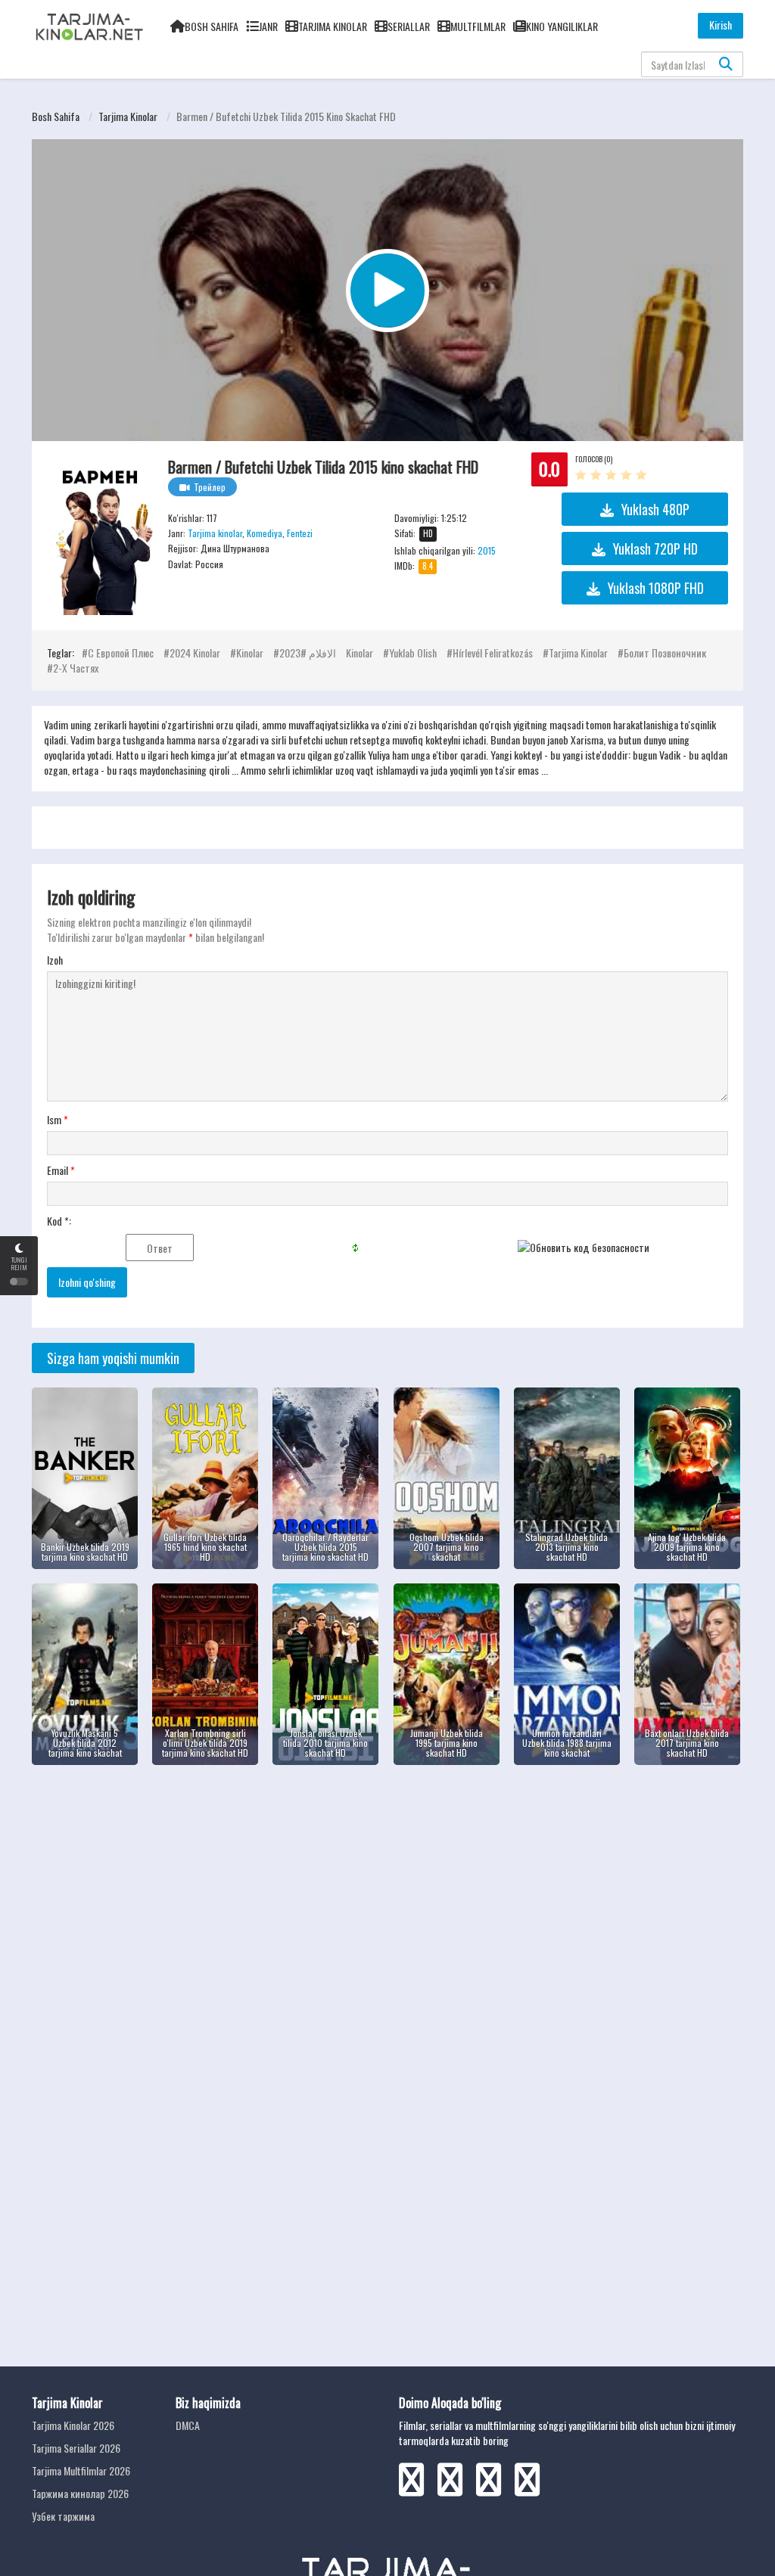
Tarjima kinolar (128, 116)
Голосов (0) (594, 459)
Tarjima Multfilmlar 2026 (81, 2470)
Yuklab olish (413, 653)
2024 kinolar (195, 653)
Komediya (265, 533)
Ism (58, 1120)
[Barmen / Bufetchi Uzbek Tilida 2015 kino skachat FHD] (100, 536)
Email (61, 1170)
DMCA (188, 2425)
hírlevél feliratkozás (493, 653)
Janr (268, 26)
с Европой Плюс (121, 653)
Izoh (55, 960)
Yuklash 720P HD (655, 548)
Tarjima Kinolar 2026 (73, 2425)
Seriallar (409, 26)
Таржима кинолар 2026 (80, 2493)
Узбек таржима (63, 2516)
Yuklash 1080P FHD (656, 588)
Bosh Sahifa (212, 26)
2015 (487, 550)
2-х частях (76, 668)
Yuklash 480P (655, 509)
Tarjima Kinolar (333, 26)
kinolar (250, 653)
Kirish (721, 25)
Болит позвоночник (665, 653)
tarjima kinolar (578, 653)
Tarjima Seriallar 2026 (76, 2448)
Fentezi (300, 533)
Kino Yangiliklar (562, 26)
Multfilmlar (478, 26)
